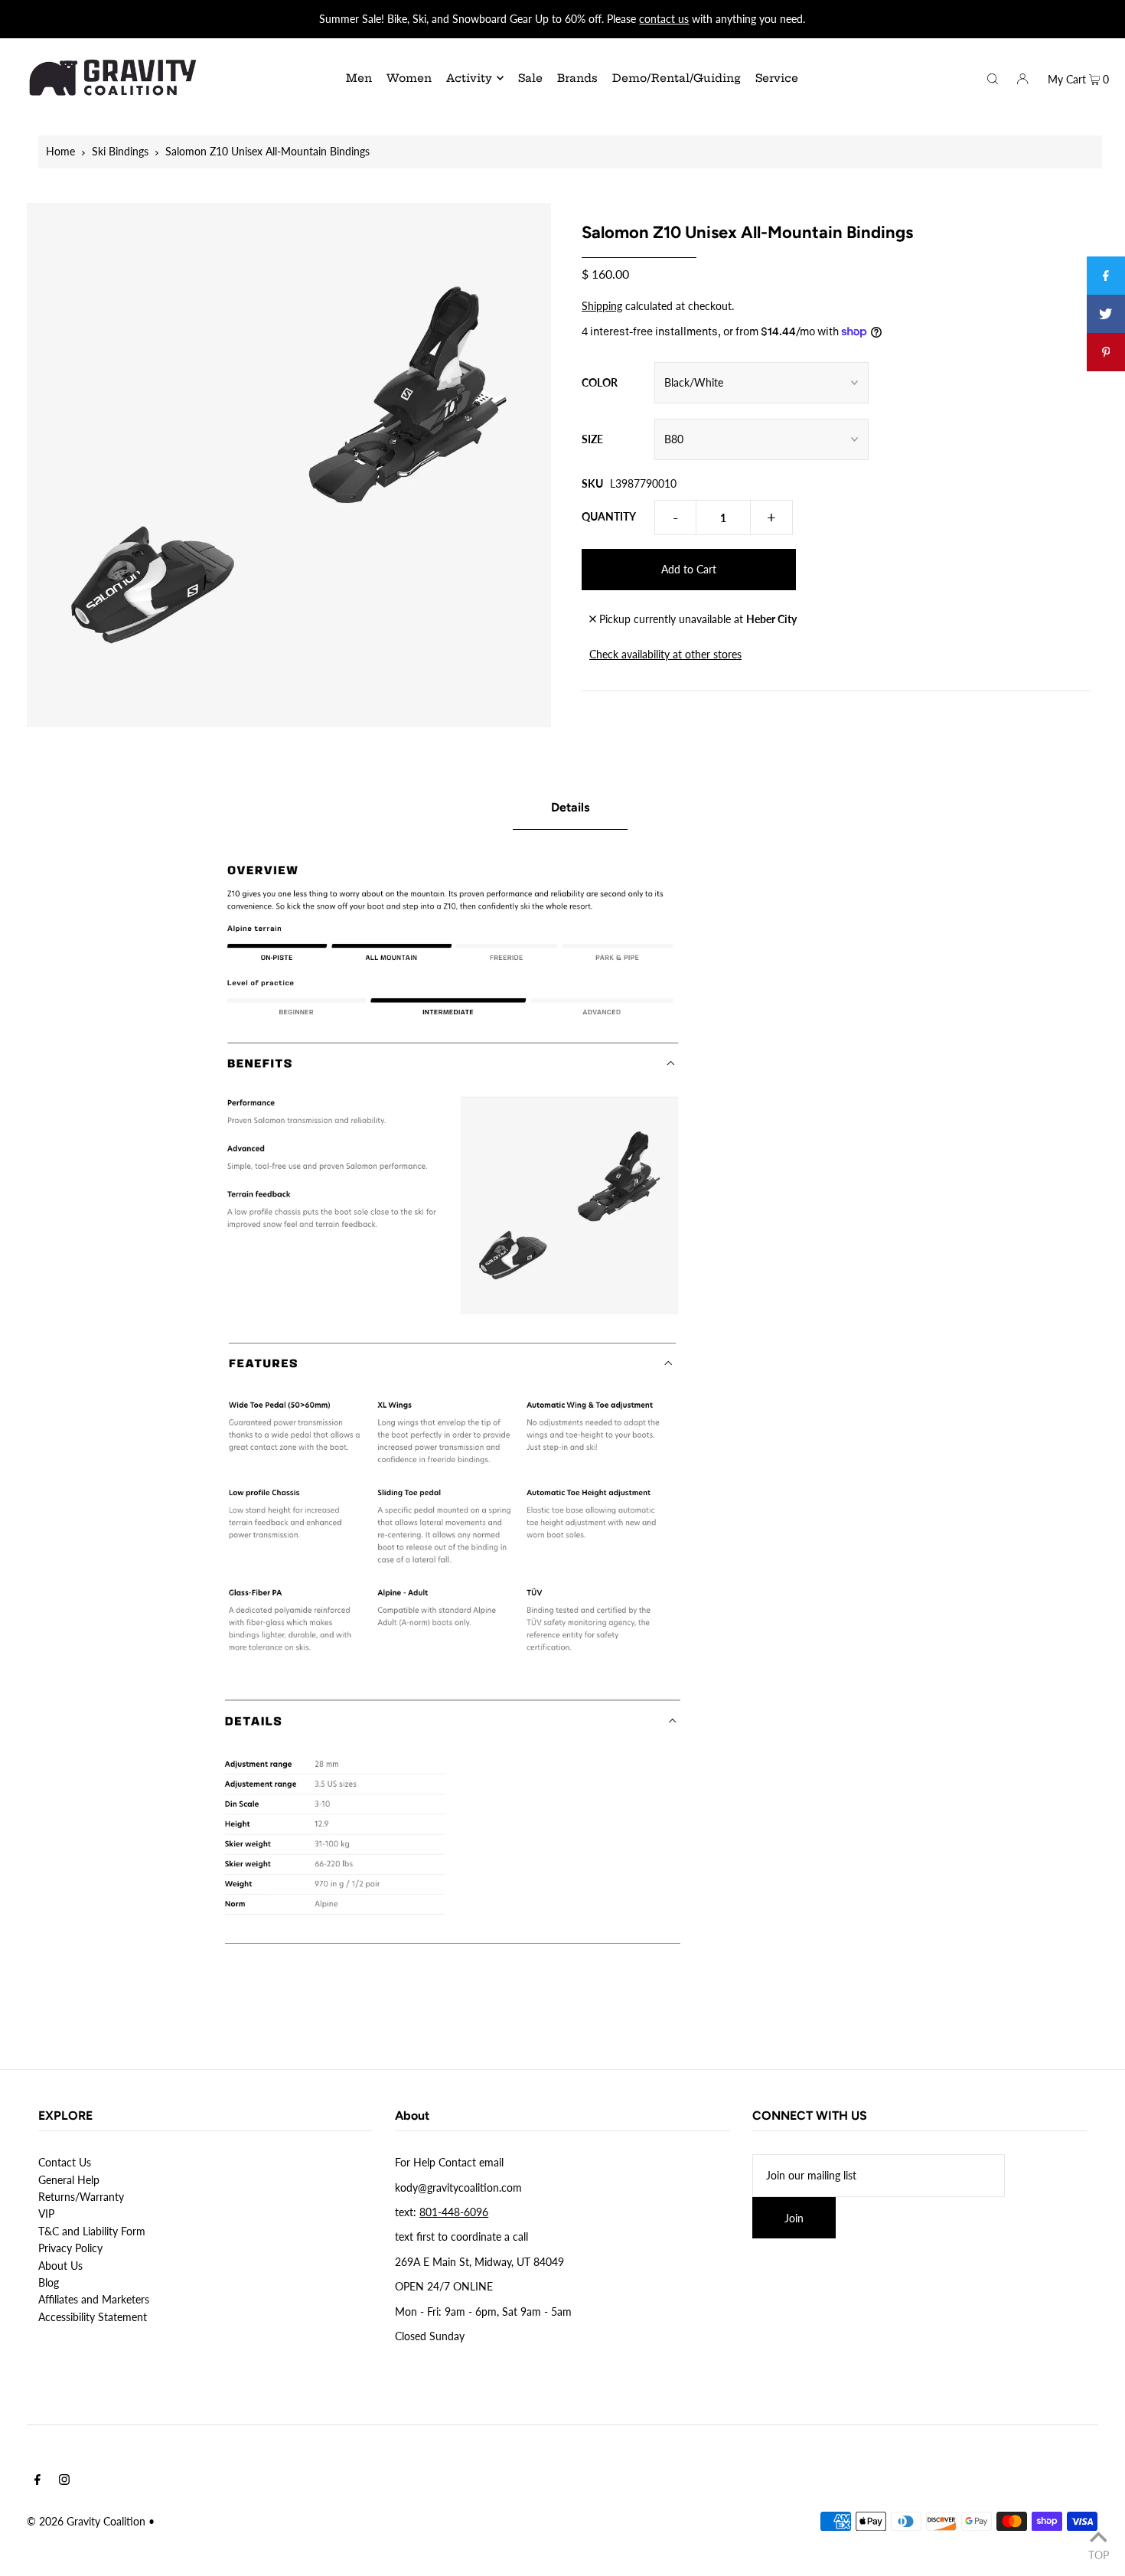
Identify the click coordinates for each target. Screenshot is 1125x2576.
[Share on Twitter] (1106, 314)
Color (600, 382)
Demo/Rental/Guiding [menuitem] (677, 78)
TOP (1099, 2555)
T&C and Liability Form (92, 2231)
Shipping (602, 306)
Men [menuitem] (359, 78)
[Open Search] (993, 77)
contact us (664, 19)
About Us (60, 2266)
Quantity (609, 516)
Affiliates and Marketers (94, 2299)
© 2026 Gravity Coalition (86, 2521)
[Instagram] (64, 2481)
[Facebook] (37, 2481)
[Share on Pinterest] (1106, 352)
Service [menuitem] (777, 78)
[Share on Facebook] (1106, 276)
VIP (46, 2214)
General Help (69, 2180)
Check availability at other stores (665, 654)
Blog (49, 2282)
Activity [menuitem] (469, 78)
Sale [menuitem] (530, 78)
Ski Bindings (120, 151)
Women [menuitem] (409, 78)
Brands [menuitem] (577, 78)
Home (60, 151)
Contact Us (65, 2162)
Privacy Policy (70, 2248)
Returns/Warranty (81, 2197)
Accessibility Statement (93, 2317)
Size (592, 439)
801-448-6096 (454, 2212)
